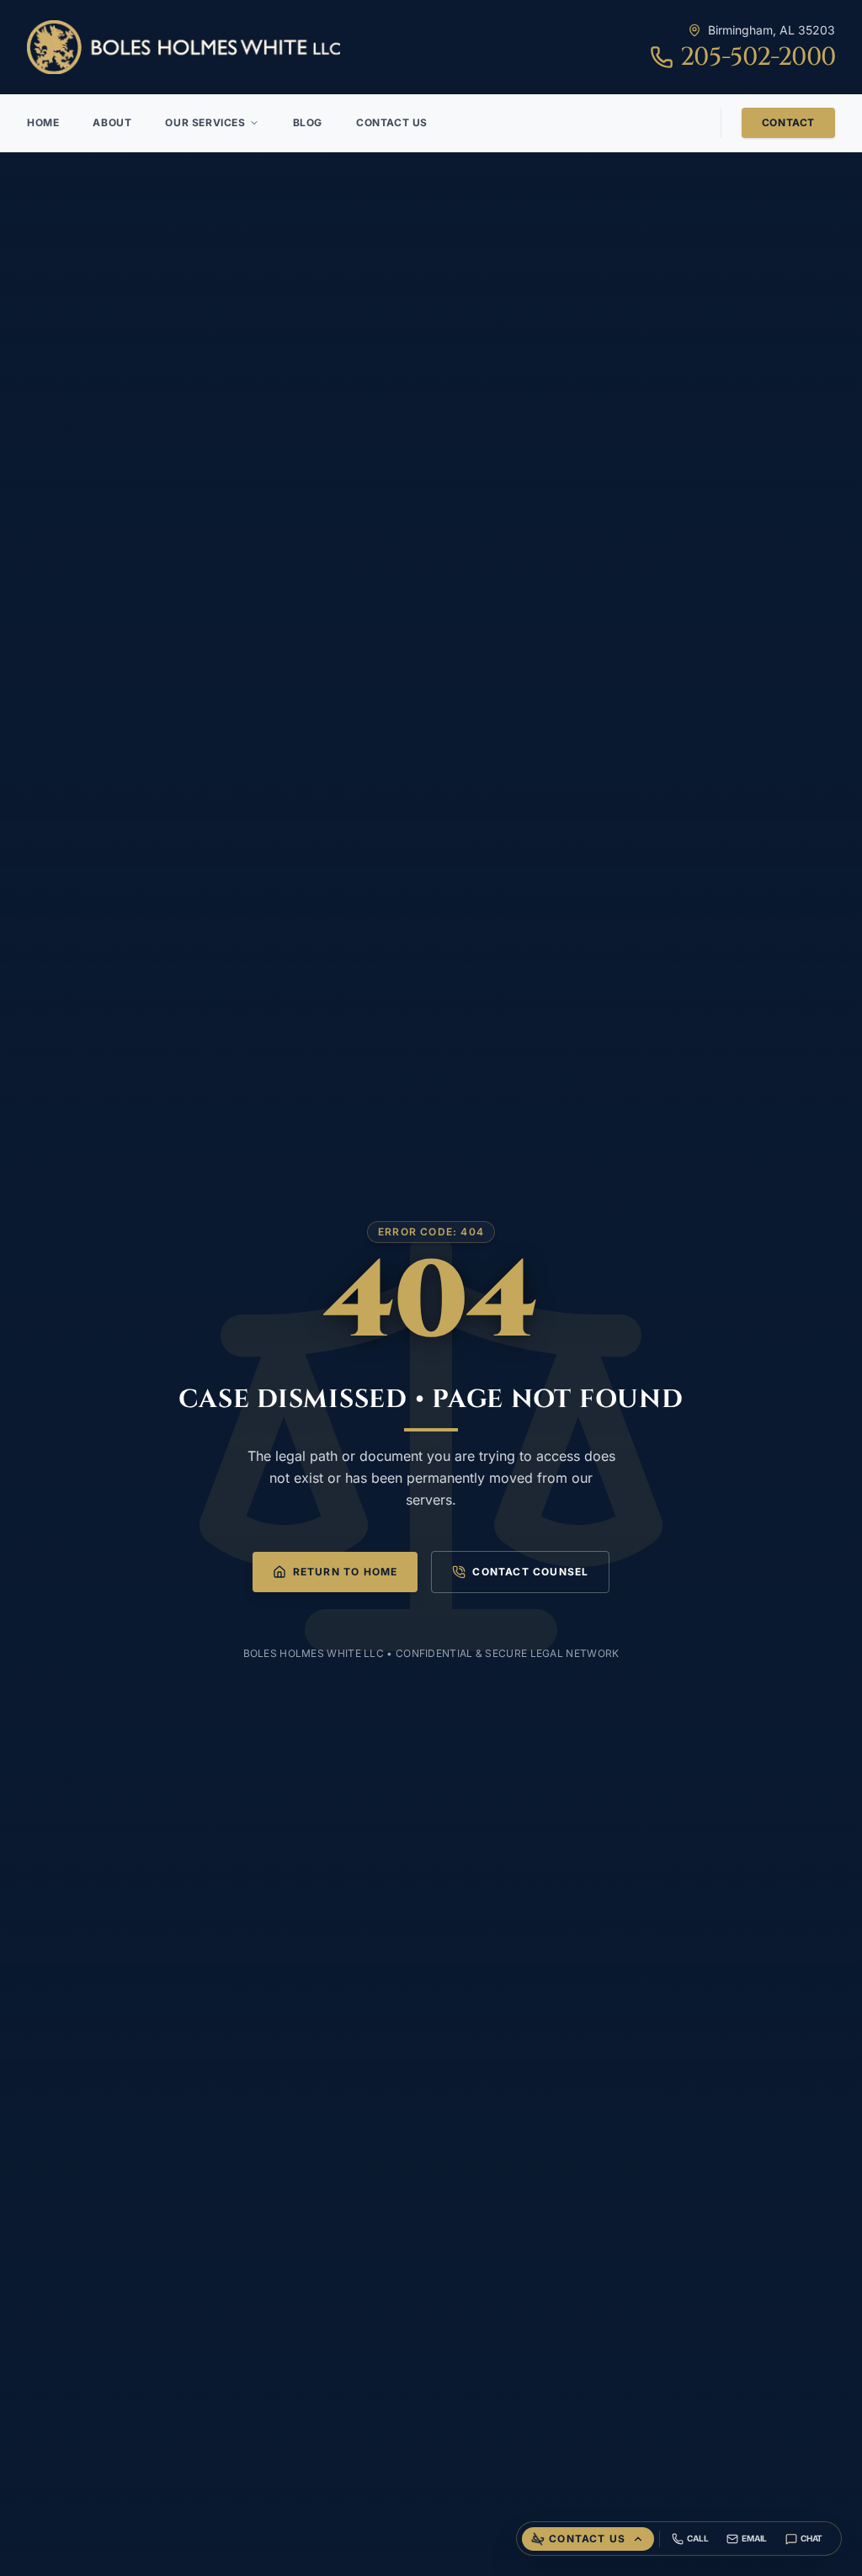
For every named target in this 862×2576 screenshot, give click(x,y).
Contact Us (392, 122)
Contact (788, 122)
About (112, 122)
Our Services (205, 122)
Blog (308, 122)
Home (43, 122)
